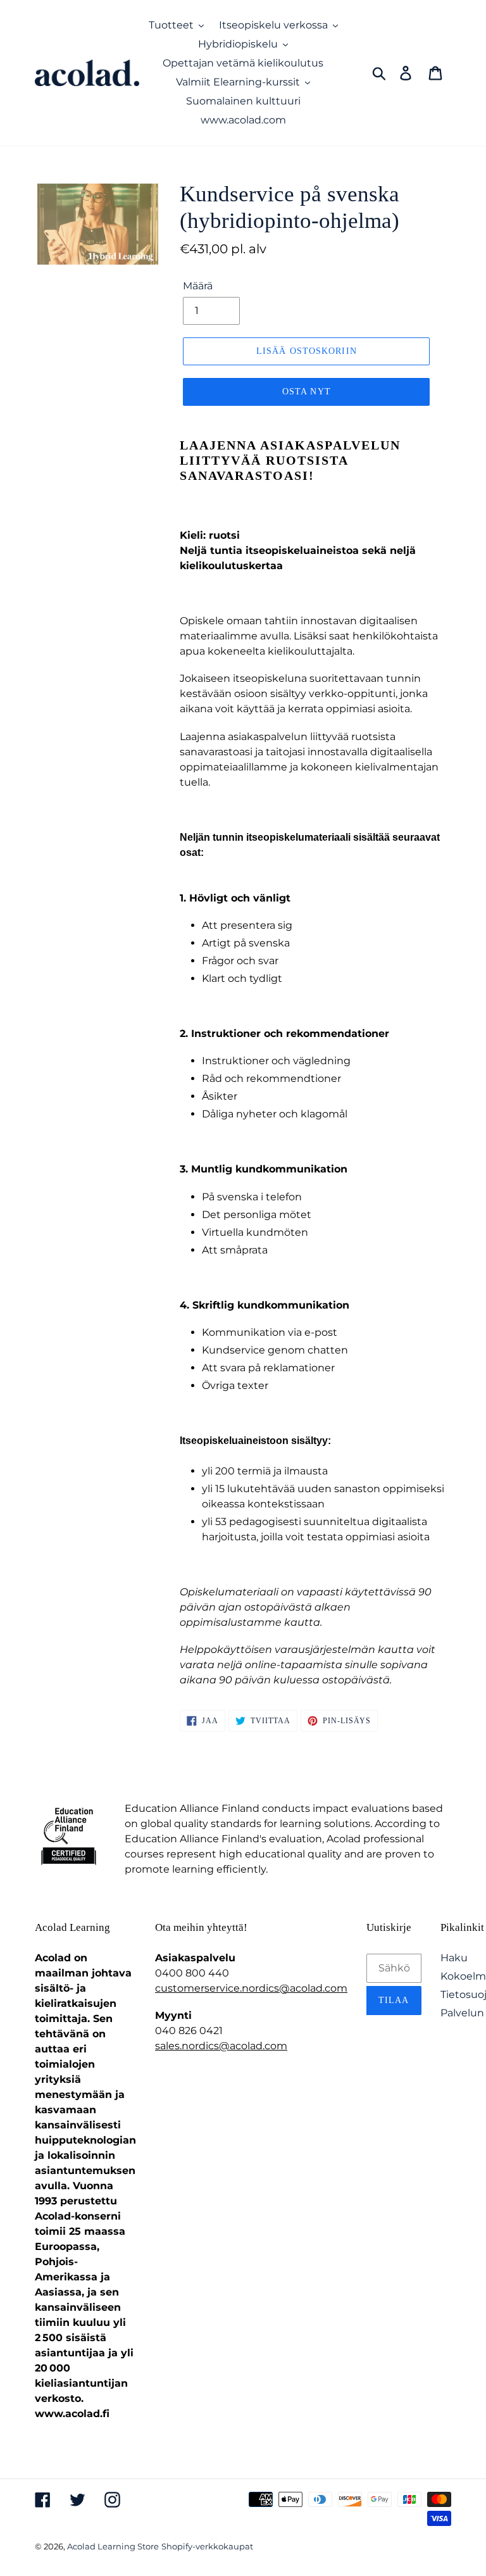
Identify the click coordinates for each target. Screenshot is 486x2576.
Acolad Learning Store (113, 2546)
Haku (454, 1958)
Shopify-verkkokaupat (207, 2546)
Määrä (198, 286)
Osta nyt (307, 392)
